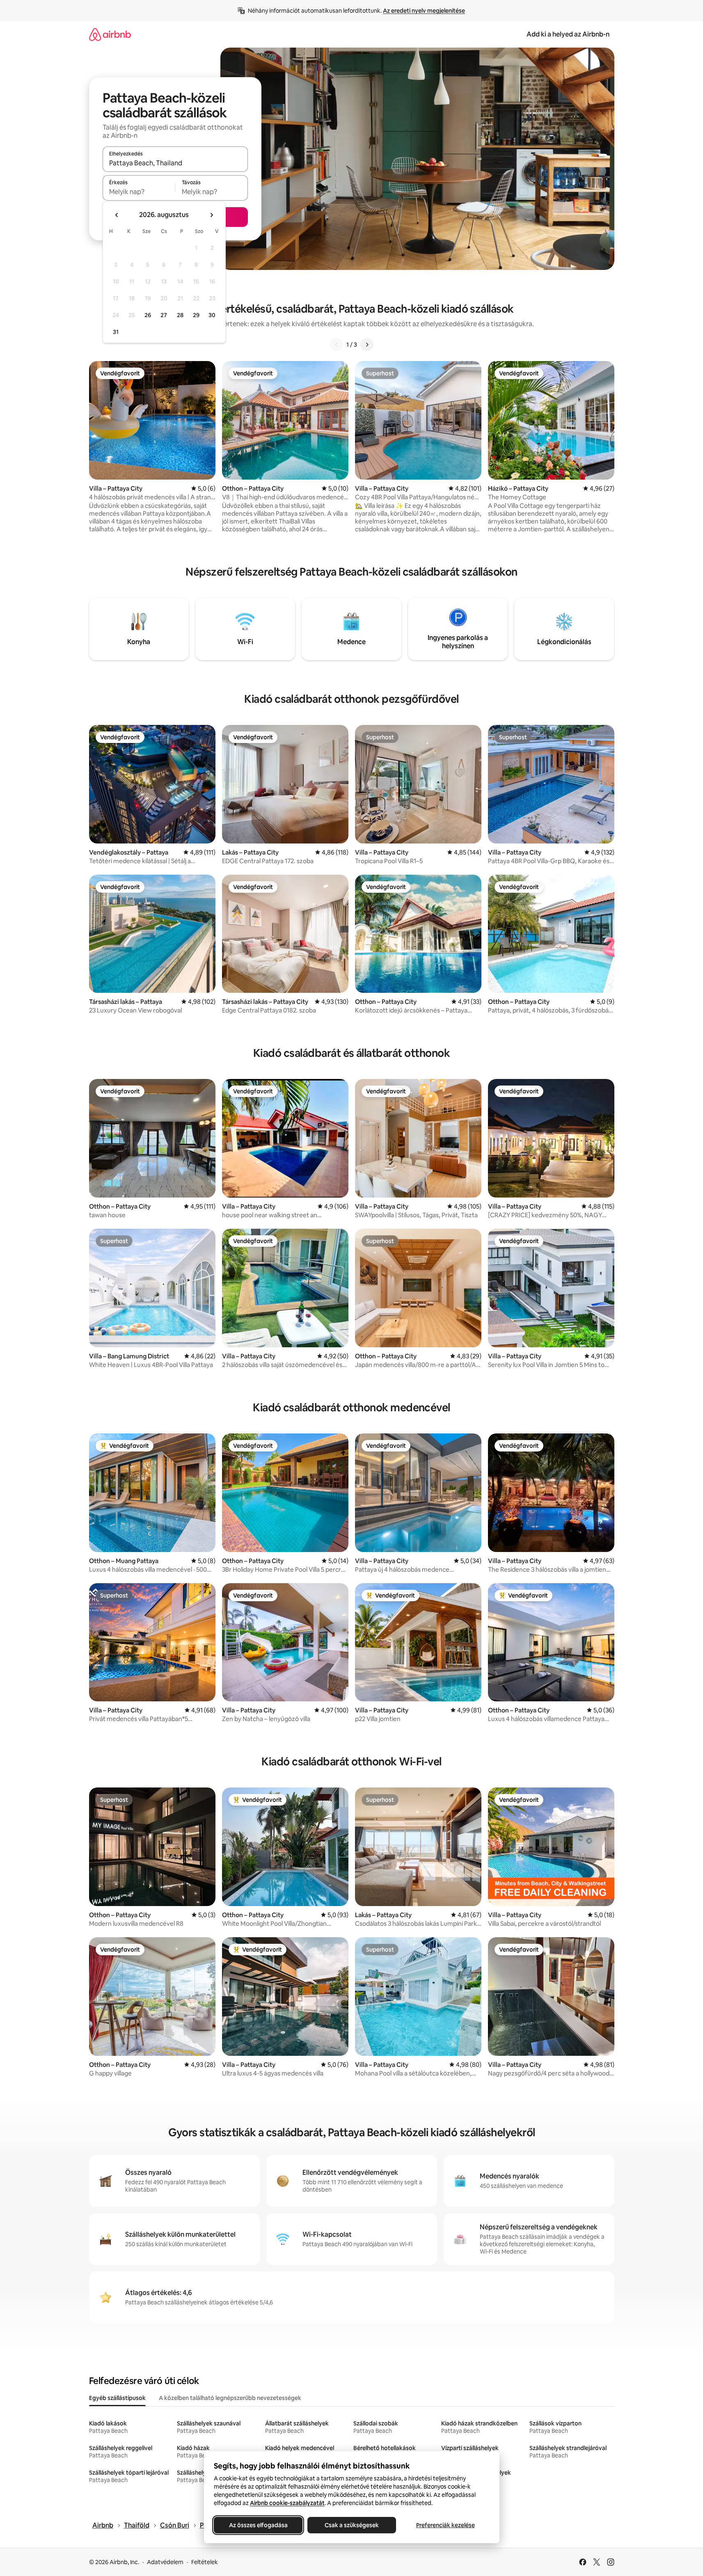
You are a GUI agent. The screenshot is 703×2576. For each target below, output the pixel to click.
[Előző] (337, 345)
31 (116, 332)
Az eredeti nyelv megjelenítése (424, 11)
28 (180, 315)
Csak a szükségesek (352, 2525)
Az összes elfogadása (258, 2525)
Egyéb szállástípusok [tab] (117, 2398)
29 (196, 315)
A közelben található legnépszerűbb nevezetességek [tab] (230, 2398)
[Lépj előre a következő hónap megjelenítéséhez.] (211, 215)
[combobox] (175, 163)
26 (148, 315)
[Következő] (367, 345)
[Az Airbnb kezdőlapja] (110, 34)
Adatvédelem (165, 2562)
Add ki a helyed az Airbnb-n (568, 34)
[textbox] (139, 192)
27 (164, 315)
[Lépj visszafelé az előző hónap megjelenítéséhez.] (117, 215)
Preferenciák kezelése (445, 2525)
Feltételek (205, 2562)
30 (212, 315)
